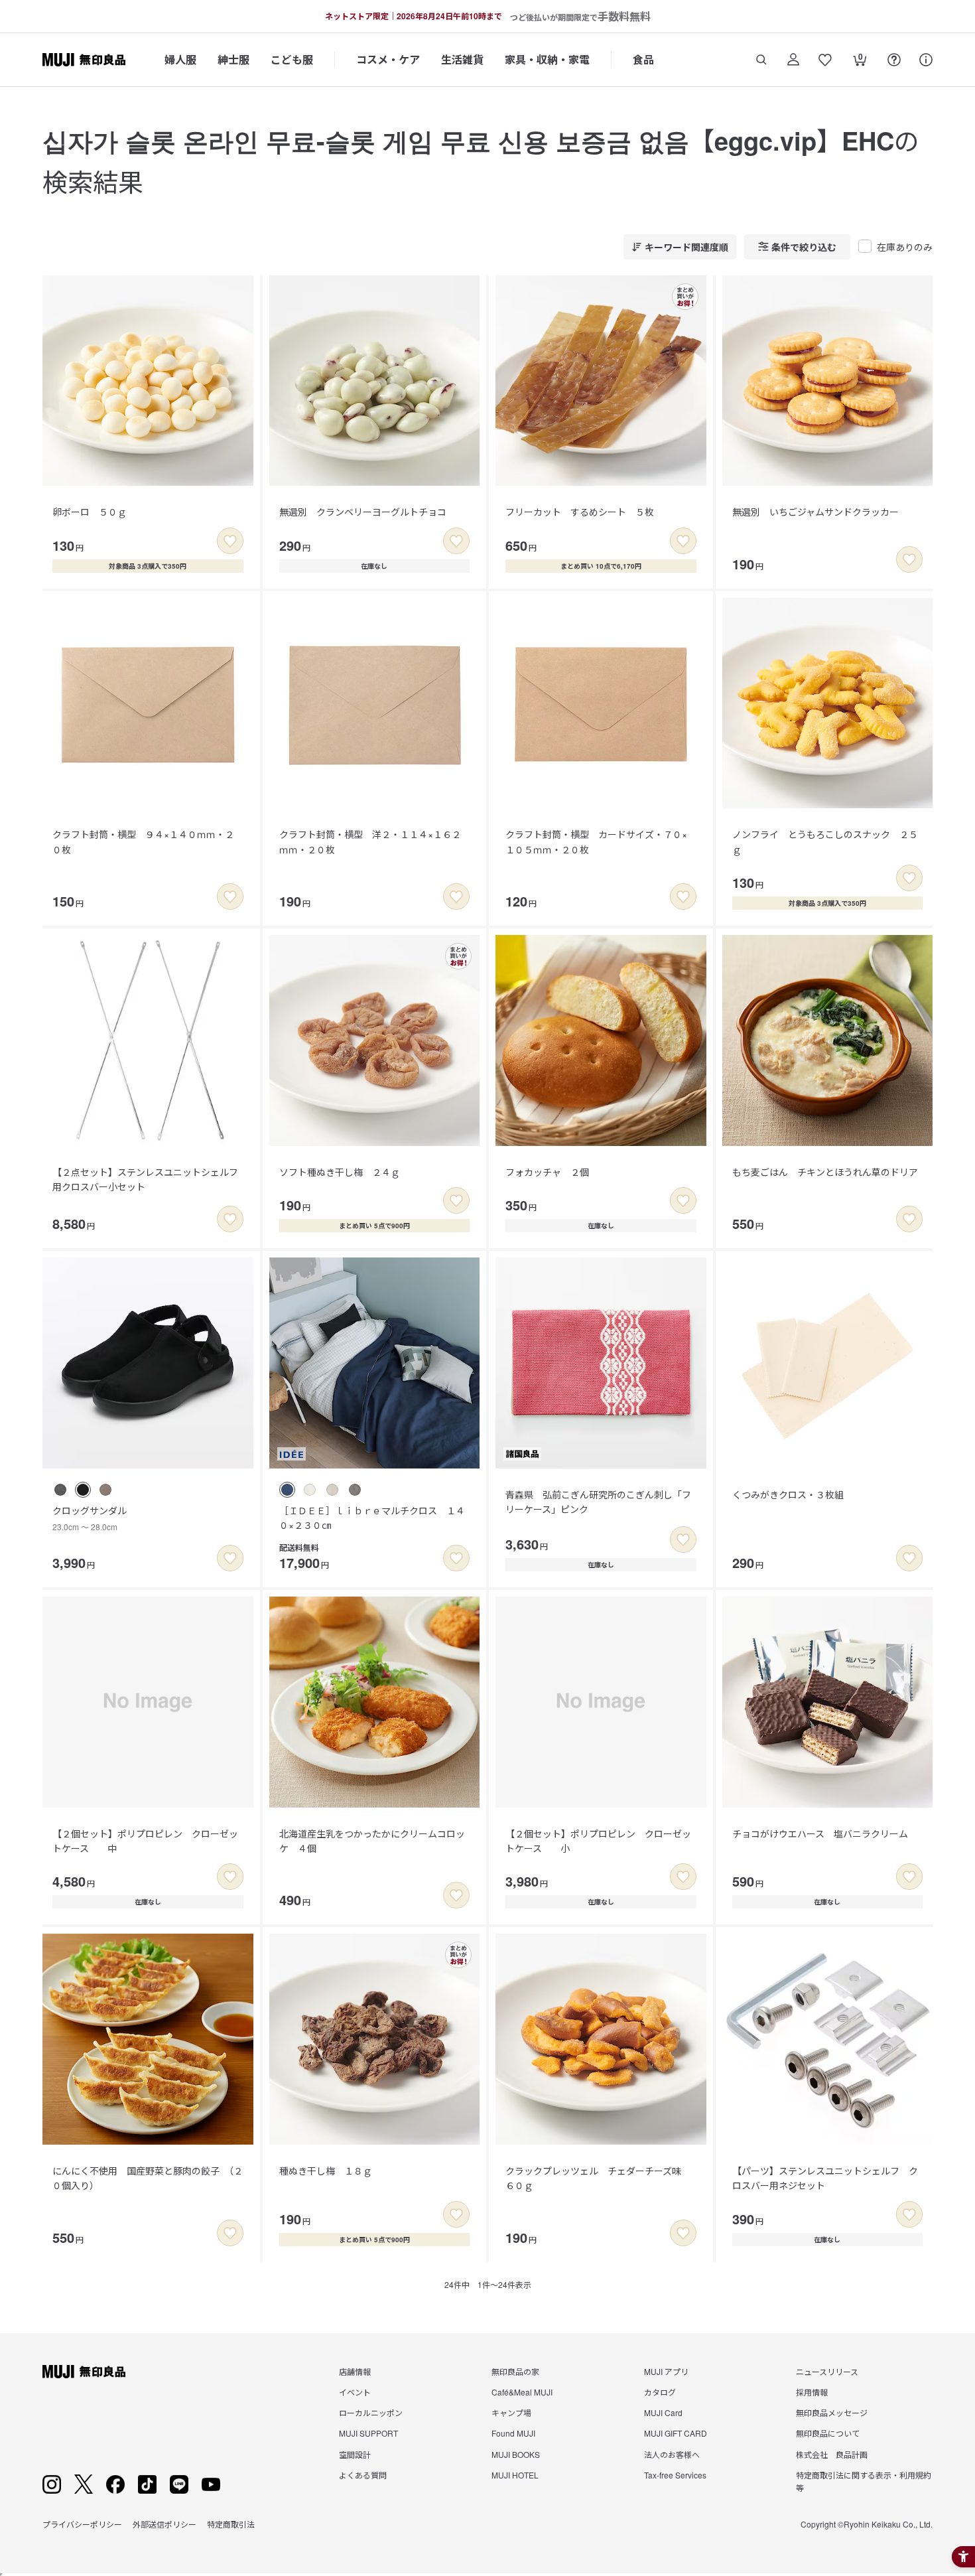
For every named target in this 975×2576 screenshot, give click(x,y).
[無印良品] (84, 2372)
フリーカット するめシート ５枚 (580, 512)
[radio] (60, 1490)
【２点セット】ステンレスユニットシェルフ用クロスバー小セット (145, 1179)
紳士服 (233, 59)
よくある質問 (363, 2475)
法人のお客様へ (672, 2454)
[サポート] (926, 60)
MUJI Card (663, 2412)
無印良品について (828, 2433)
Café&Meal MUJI (522, 2392)
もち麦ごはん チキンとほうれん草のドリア (825, 1172)
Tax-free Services (675, 2475)
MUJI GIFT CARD (676, 2433)
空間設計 (355, 2454)
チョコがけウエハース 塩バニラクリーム (820, 1833)
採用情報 (812, 2392)
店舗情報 (355, 2371)
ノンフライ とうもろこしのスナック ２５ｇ (825, 841)
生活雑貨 (462, 59)
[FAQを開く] (894, 60)
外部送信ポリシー (164, 2524)
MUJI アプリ (666, 2371)
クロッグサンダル (90, 1518)
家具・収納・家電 (547, 59)
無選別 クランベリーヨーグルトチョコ (363, 512)
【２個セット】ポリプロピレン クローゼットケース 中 (145, 1841)
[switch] (230, 541)
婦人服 (180, 59)
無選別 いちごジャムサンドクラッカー (815, 512)
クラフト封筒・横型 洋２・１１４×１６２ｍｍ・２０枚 (370, 841)
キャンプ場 (511, 2412)
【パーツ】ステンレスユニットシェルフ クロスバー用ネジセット (825, 2178)
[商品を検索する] (761, 60)
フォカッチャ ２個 (547, 1172)
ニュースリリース (827, 2371)
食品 (643, 59)
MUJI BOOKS (516, 2454)
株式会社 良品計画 (832, 2454)
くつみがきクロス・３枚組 (788, 1494)
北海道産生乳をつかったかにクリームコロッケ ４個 (372, 1841)
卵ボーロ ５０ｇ (90, 512)
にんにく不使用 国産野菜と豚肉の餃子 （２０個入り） (148, 2178)
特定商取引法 (231, 2524)
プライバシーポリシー (82, 2524)
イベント (355, 2392)
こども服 (292, 59)
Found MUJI (513, 2433)
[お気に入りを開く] (825, 60)
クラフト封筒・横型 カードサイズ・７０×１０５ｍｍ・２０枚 (596, 841)
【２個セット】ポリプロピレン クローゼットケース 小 (598, 1841)
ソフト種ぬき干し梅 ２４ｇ (340, 1172)
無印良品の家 (515, 2371)
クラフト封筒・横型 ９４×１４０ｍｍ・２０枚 (143, 841)
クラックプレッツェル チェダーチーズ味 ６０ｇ (598, 2178)
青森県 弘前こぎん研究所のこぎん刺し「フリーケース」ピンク (598, 1502)
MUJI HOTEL (515, 2475)
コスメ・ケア (388, 59)
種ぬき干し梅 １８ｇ (326, 2171)
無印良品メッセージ (832, 2412)
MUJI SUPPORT (368, 2433)
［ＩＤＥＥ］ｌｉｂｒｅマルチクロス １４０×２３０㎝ (372, 1518)
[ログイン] (793, 60)
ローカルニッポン (371, 2412)
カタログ (660, 2392)
